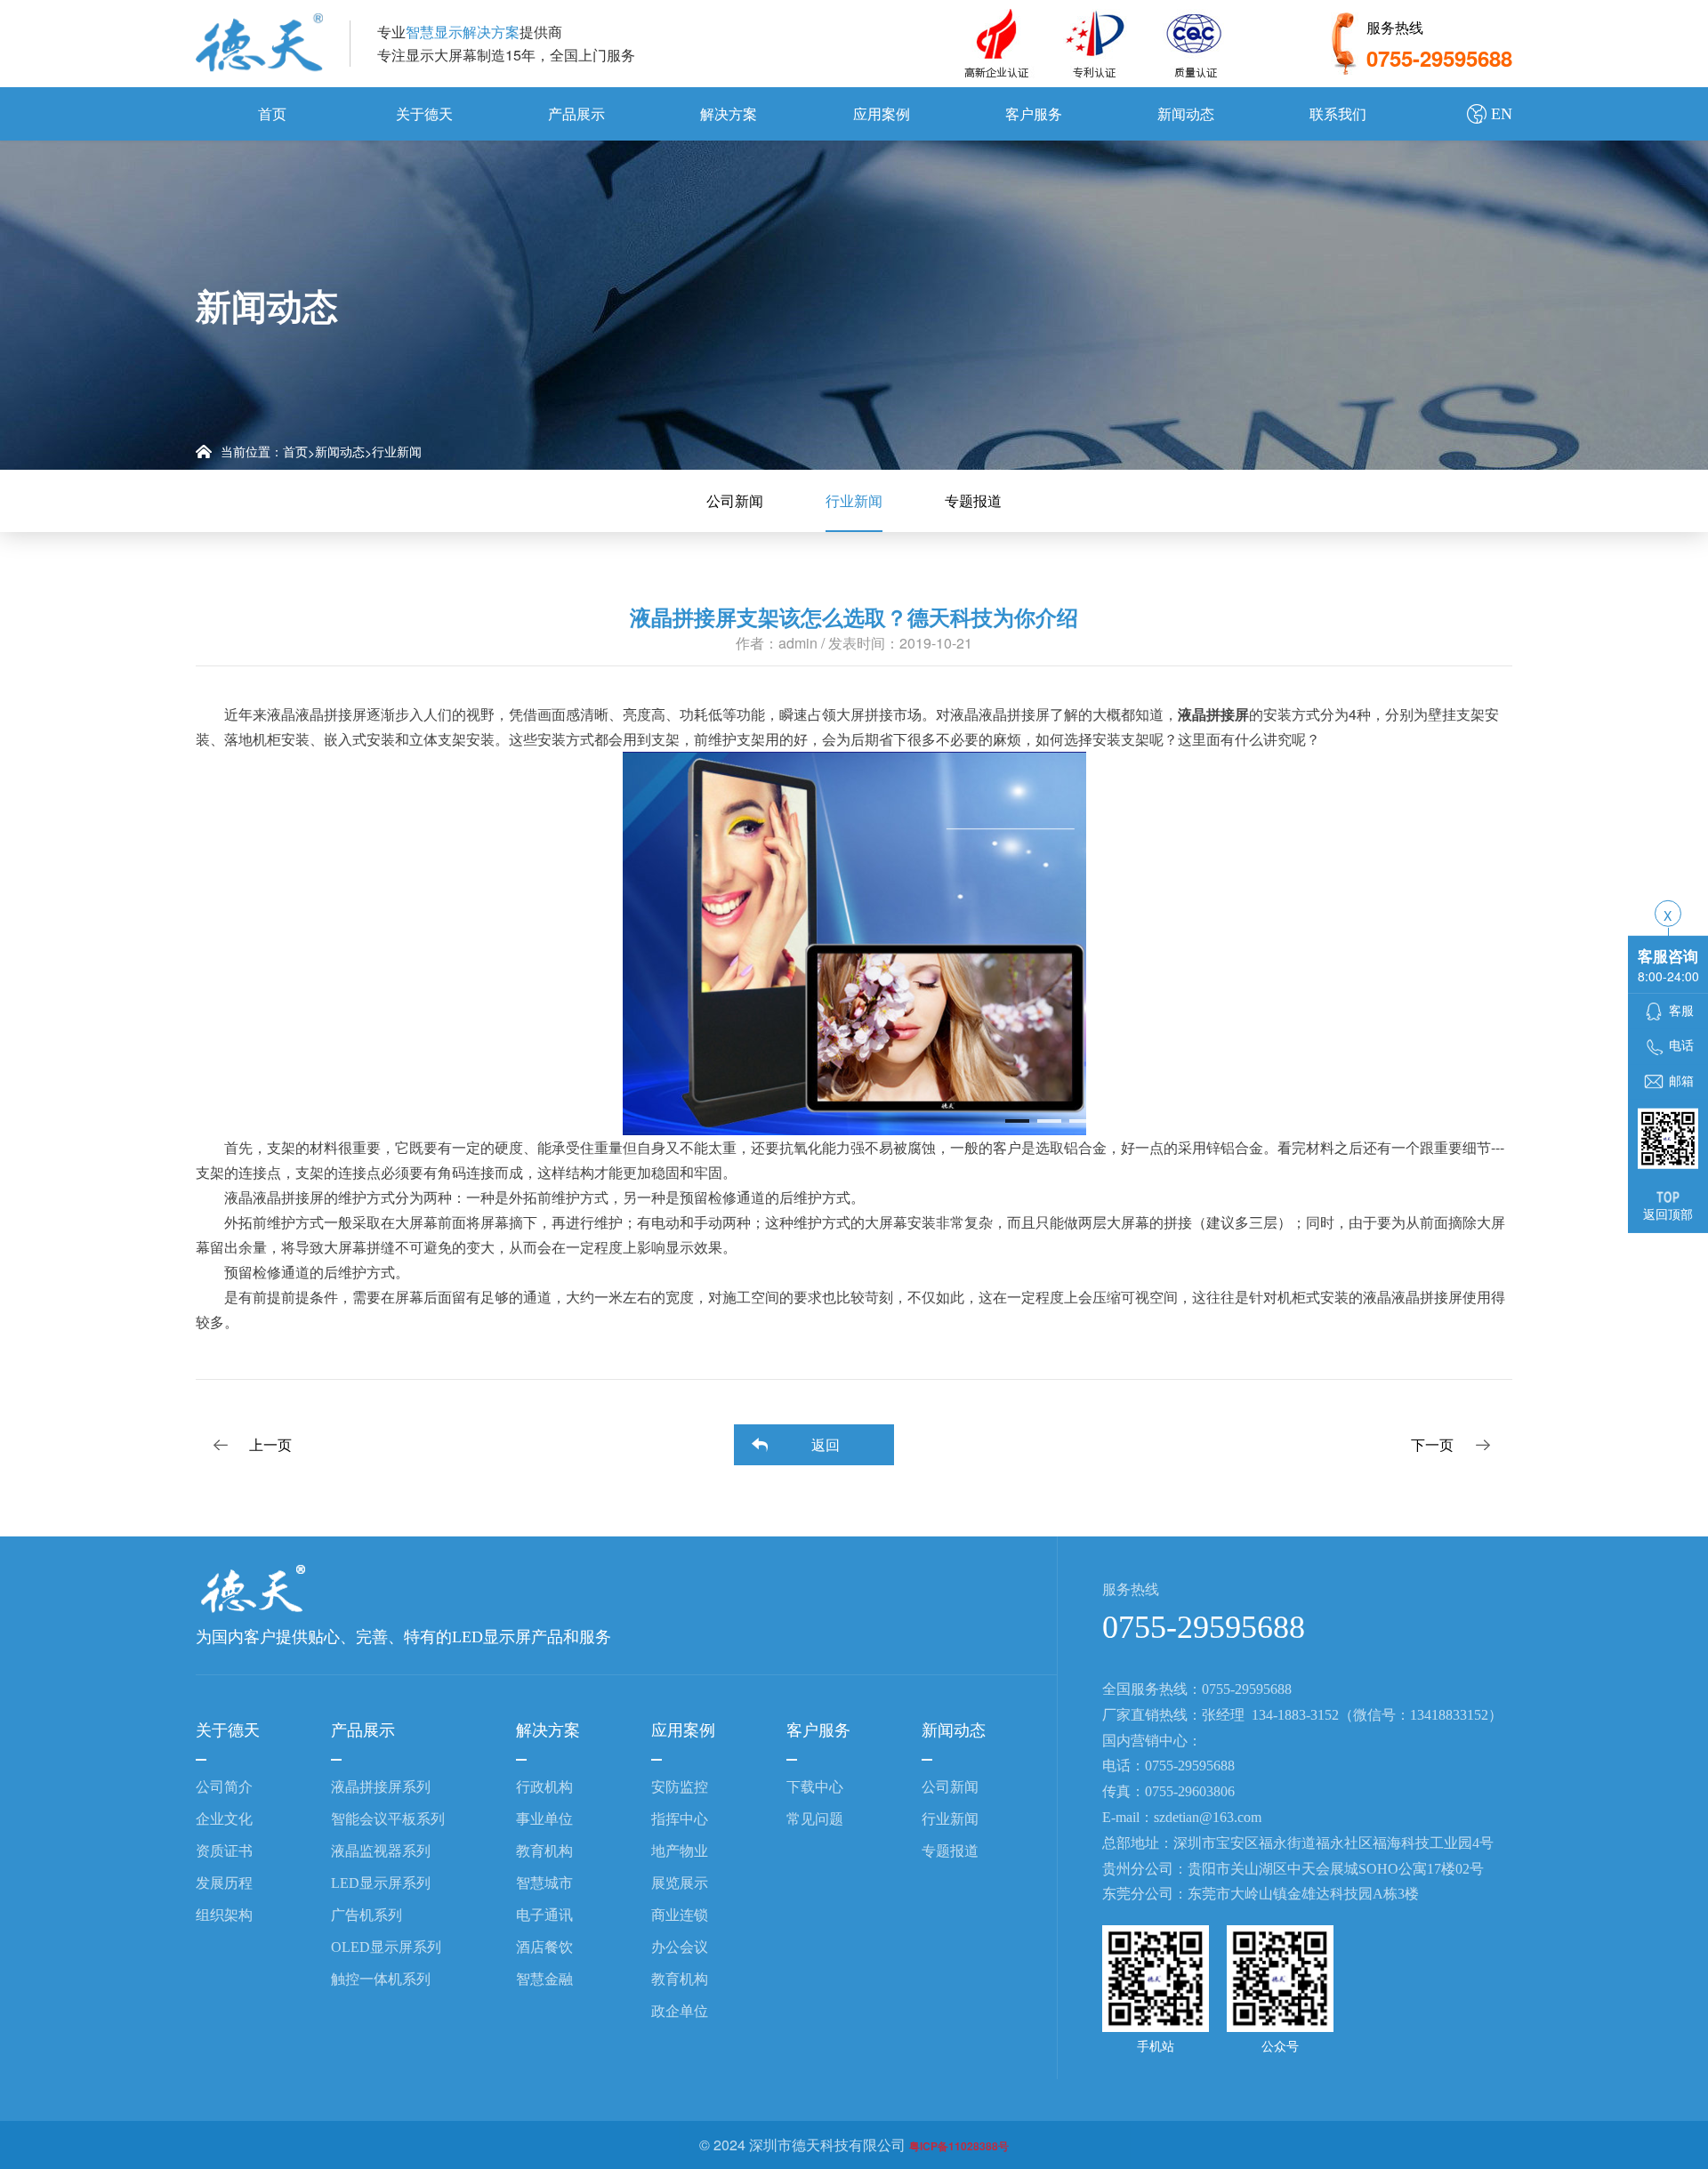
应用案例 (882, 113)
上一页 (270, 1444)
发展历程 (224, 1883)
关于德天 (424, 113)
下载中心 (815, 1787)
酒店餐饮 (544, 1947)
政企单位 (680, 2011)
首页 (272, 113)
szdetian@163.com (1208, 1817)
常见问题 (815, 1819)
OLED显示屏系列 (386, 1947)
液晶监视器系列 (381, 1851)
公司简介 (224, 1787)
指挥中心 (680, 1819)
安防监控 (680, 1787)
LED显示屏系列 (381, 1883)
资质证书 (224, 1851)
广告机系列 (367, 1915)
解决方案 (729, 113)
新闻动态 (1186, 113)
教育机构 (544, 1851)
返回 (826, 1444)
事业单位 (544, 1819)
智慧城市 (544, 1883)
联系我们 (1338, 113)
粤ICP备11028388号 (959, 2146)
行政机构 (544, 1787)
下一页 (1432, 1444)
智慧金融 (544, 1979)
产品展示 (576, 113)
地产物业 (680, 1851)
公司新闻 (735, 500)
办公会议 (680, 1947)
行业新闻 (397, 451)
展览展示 (680, 1883)
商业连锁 (680, 1915)
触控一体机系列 (381, 1979)
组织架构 (224, 1915)
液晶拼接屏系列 (381, 1787)
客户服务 (1034, 113)
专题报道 (973, 500)
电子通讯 (544, 1915)
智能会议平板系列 (388, 1819)
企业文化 (224, 1819)
